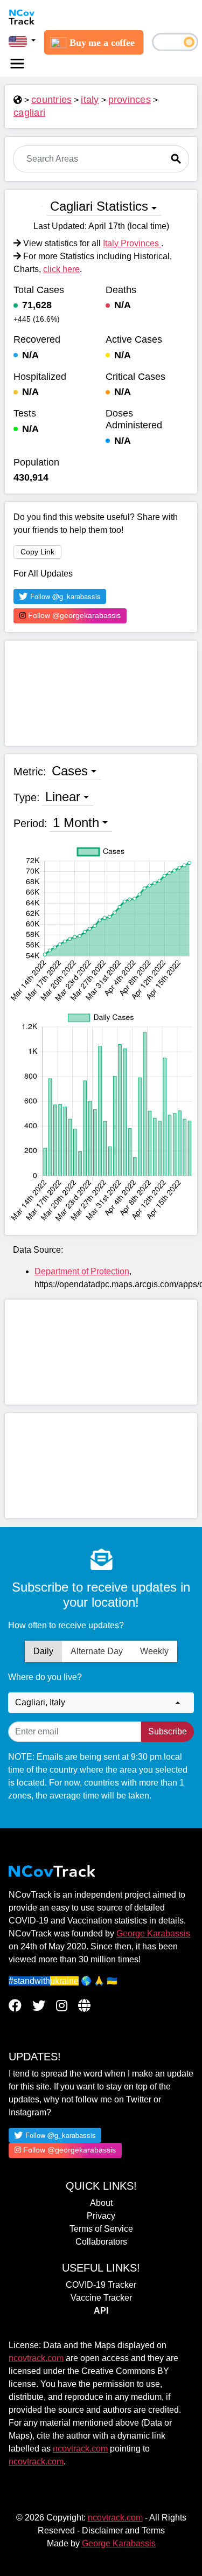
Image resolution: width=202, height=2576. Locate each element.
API (101, 2311)
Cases (70, 771)
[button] (22, 41)
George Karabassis (153, 1933)
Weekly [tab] (154, 1651)
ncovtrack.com (36, 2358)
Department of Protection (82, 1271)
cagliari (29, 113)
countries (51, 100)
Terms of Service (101, 2229)
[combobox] (101, 1703)
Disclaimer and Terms (123, 2530)
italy (90, 100)
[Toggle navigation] (17, 64)
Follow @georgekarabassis (73, 615)
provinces (130, 100)
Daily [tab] (43, 1651)
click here (61, 269)
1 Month (76, 822)
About (101, 2203)
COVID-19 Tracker (101, 2285)
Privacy (101, 2216)
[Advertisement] (101, 693)
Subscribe (168, 1731)
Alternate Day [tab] (97, 1651)
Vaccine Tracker (101, 2298)
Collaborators (101, 2242)
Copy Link (37, 552)
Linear (63, 797)
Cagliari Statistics (99, 206)
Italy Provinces (132, 243)
